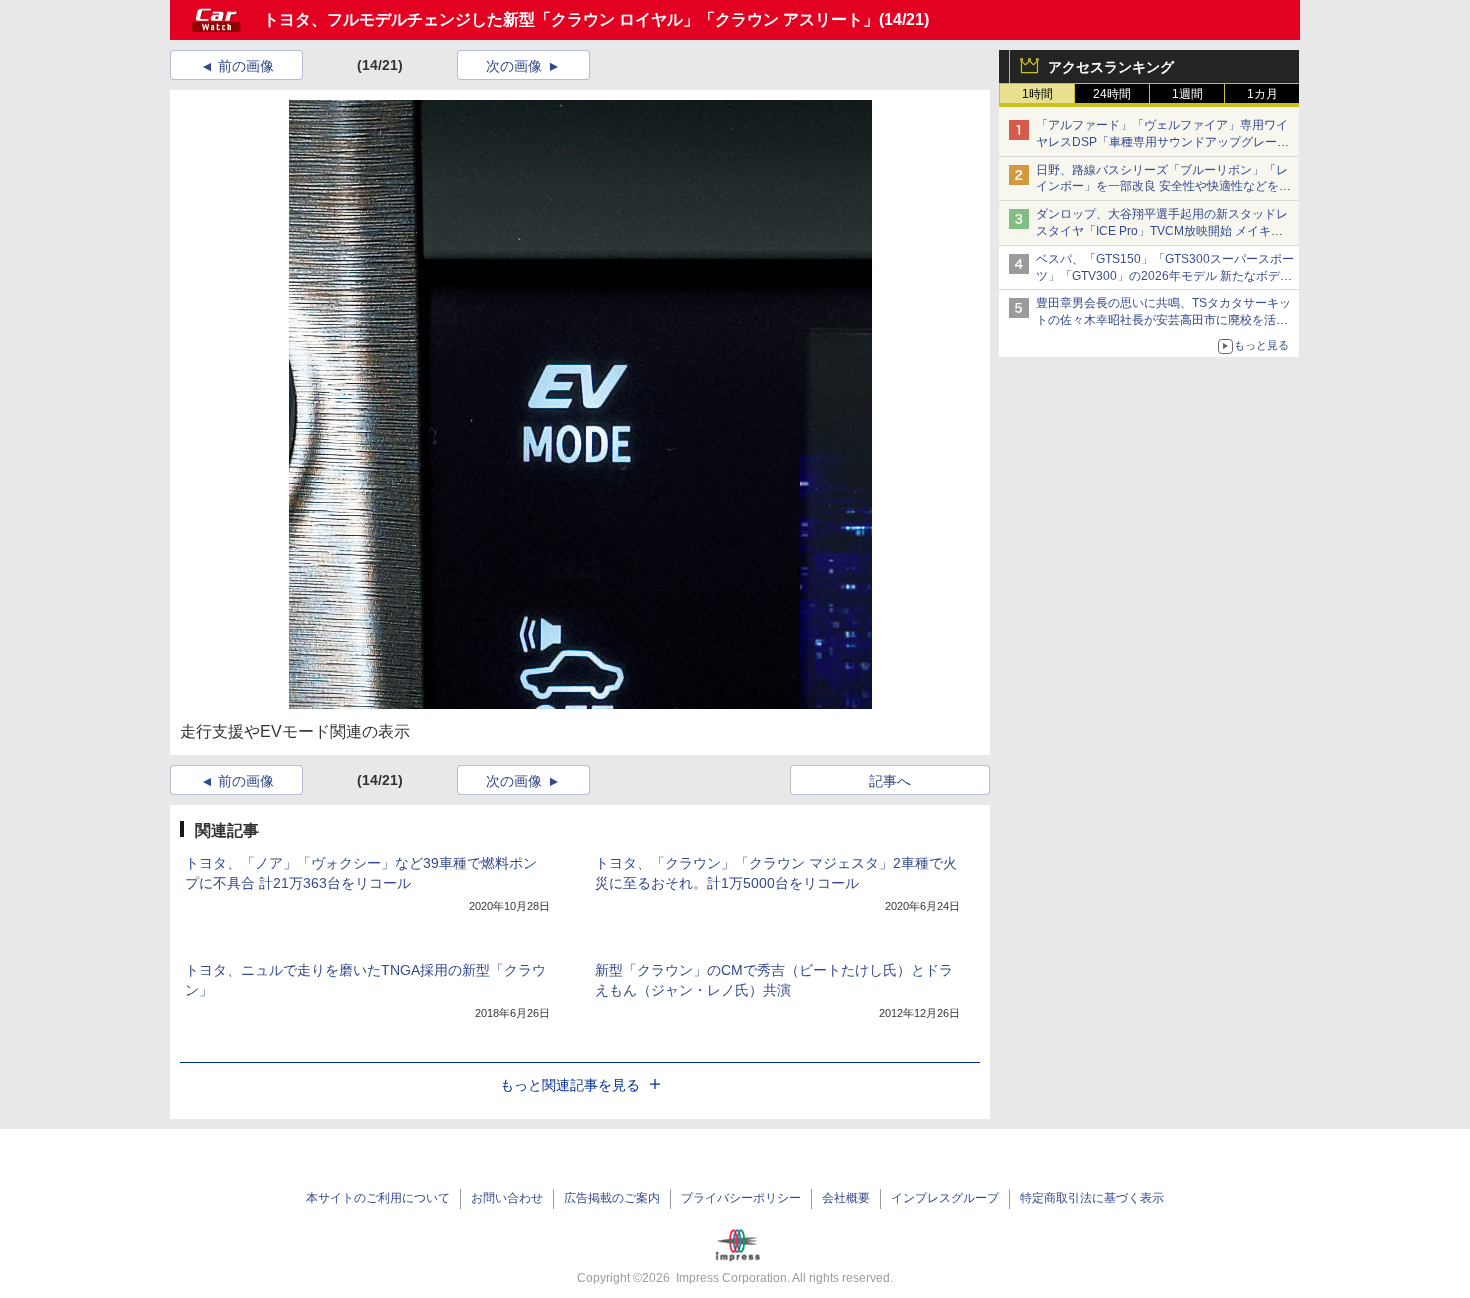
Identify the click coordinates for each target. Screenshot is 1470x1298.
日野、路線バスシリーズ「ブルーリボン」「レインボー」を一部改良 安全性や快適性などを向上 (1163, 187)
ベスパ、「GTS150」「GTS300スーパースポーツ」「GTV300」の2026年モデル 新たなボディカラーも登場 (1165, 276)
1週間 (1187, 94)
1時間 (1037, 94)
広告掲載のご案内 (612, 1198)
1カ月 (1262, 94)
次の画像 (514, 66)
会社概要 (846, 1198)
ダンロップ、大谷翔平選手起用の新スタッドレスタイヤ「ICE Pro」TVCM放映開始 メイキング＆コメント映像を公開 (1162, 231)
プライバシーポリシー (741, 1198)
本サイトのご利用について (378, 1198)
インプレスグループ (945, 1198)
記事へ (890, 781)
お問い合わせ (507, 1198)
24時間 (1112, 94)
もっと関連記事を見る (570, 1085)
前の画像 (246, 66)
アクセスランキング (1111, 67)
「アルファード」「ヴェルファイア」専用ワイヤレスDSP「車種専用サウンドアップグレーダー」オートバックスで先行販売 (1162, 142)
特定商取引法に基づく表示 (1092, 1198)
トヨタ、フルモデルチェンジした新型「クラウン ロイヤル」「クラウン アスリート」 (571, 19)
